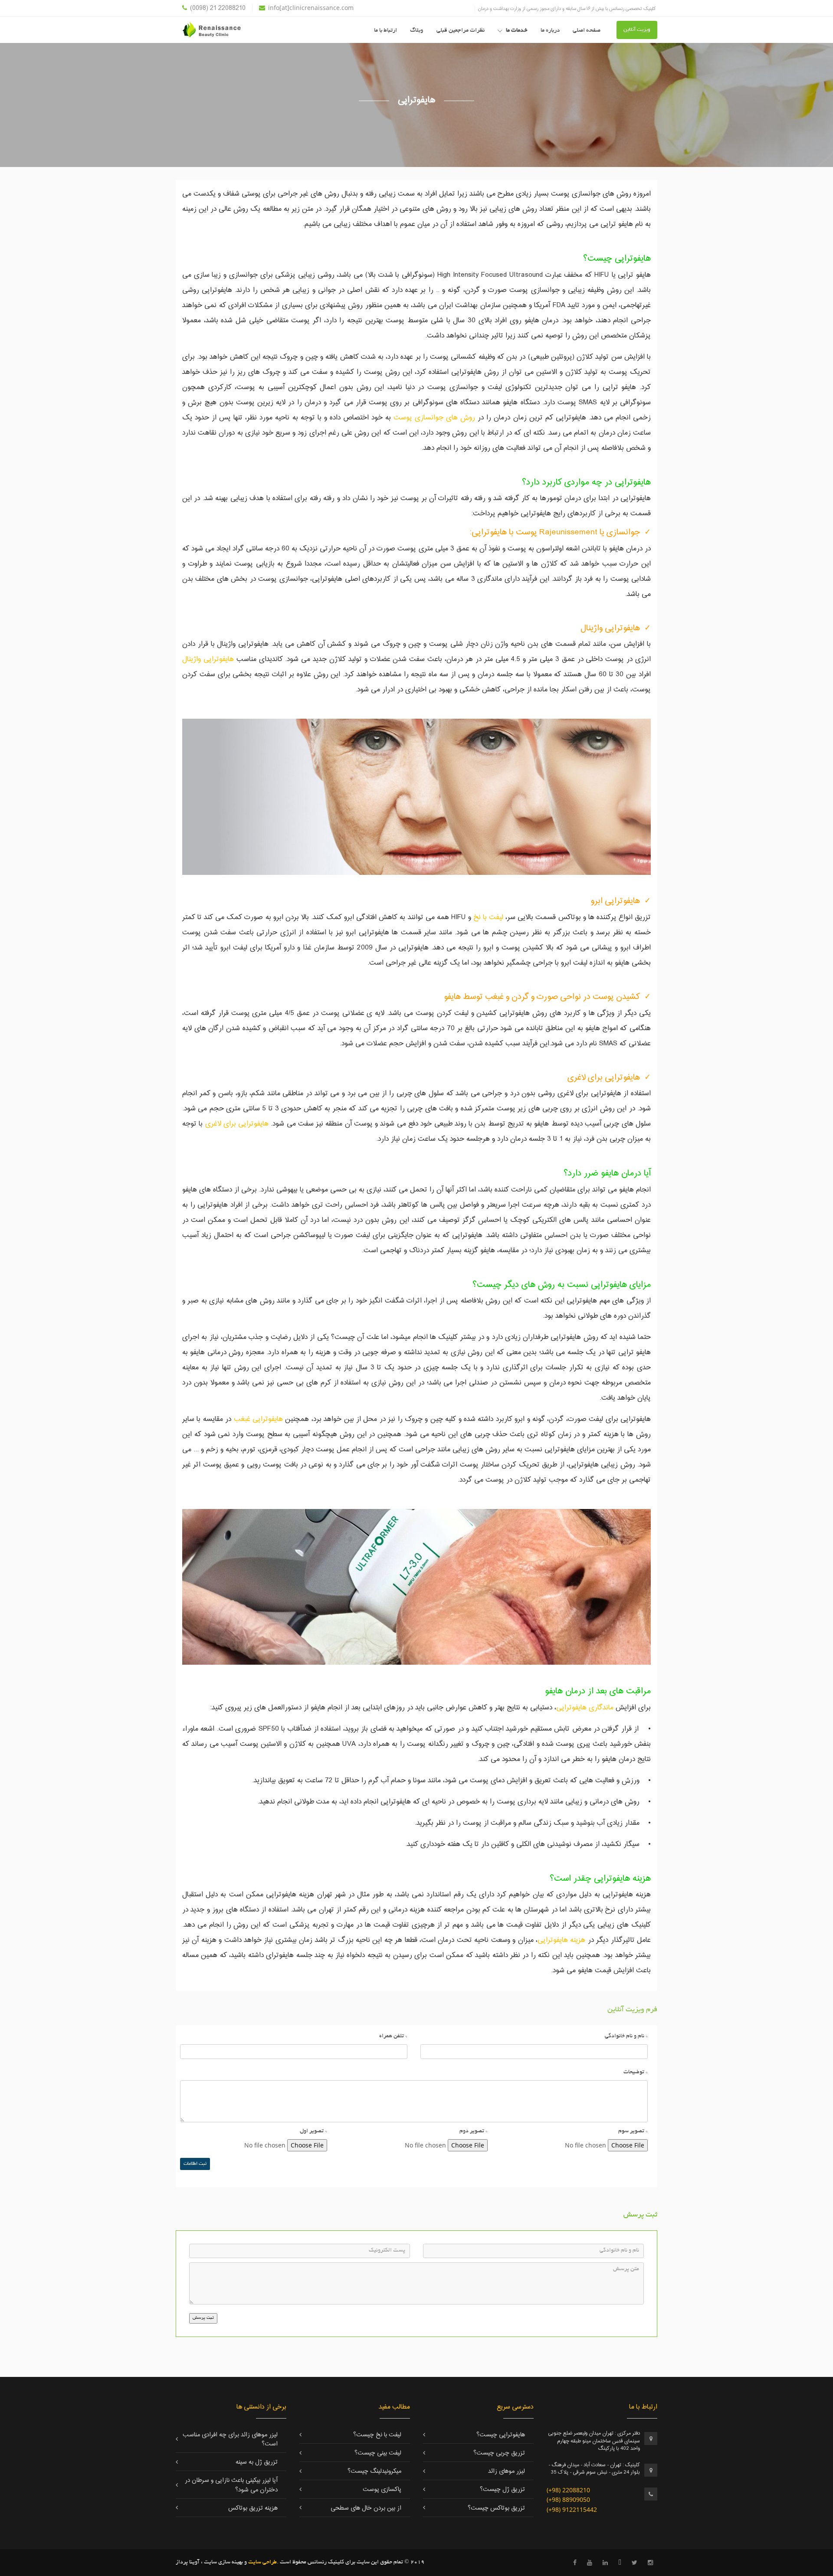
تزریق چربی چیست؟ (499, 2453)
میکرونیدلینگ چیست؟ (374, 2471)
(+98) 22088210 (568, 2490)
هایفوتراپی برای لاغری (237, 1124)
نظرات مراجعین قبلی (461, 31)
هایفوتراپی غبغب (258, 1419)
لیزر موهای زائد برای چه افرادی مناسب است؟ (230, 2440)
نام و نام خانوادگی (626, 2036)
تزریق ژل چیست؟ (502, 2490)
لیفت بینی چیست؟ (378, 2453)
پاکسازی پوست (382, 2490)
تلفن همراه (393, 2036)
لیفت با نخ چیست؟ (377, 2435)
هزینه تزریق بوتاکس (253, 2508)
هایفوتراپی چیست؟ (501, 2435)
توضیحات (636, 2072)
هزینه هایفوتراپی (563, 1940)
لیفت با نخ (487, 917)
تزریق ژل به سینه (257, 2462)
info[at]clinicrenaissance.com (311, 8)
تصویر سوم (633, 2131)
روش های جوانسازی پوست (434, 418)
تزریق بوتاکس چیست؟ (496, 2508)
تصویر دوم (474, 2131)
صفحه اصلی (587, 31)
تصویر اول (313, 2131)
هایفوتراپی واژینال (208, 659)
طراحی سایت (262, 2563)
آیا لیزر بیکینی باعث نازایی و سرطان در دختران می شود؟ (231, 2485)
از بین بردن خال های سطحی (366, 2508)
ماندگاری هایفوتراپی (585, 1708)
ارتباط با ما (385, 31)
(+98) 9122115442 (572, 2509)
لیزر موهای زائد (507, 2471)
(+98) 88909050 (568, 2499)
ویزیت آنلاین (637, 30)
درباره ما (550, 31)
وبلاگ (417, 31)
